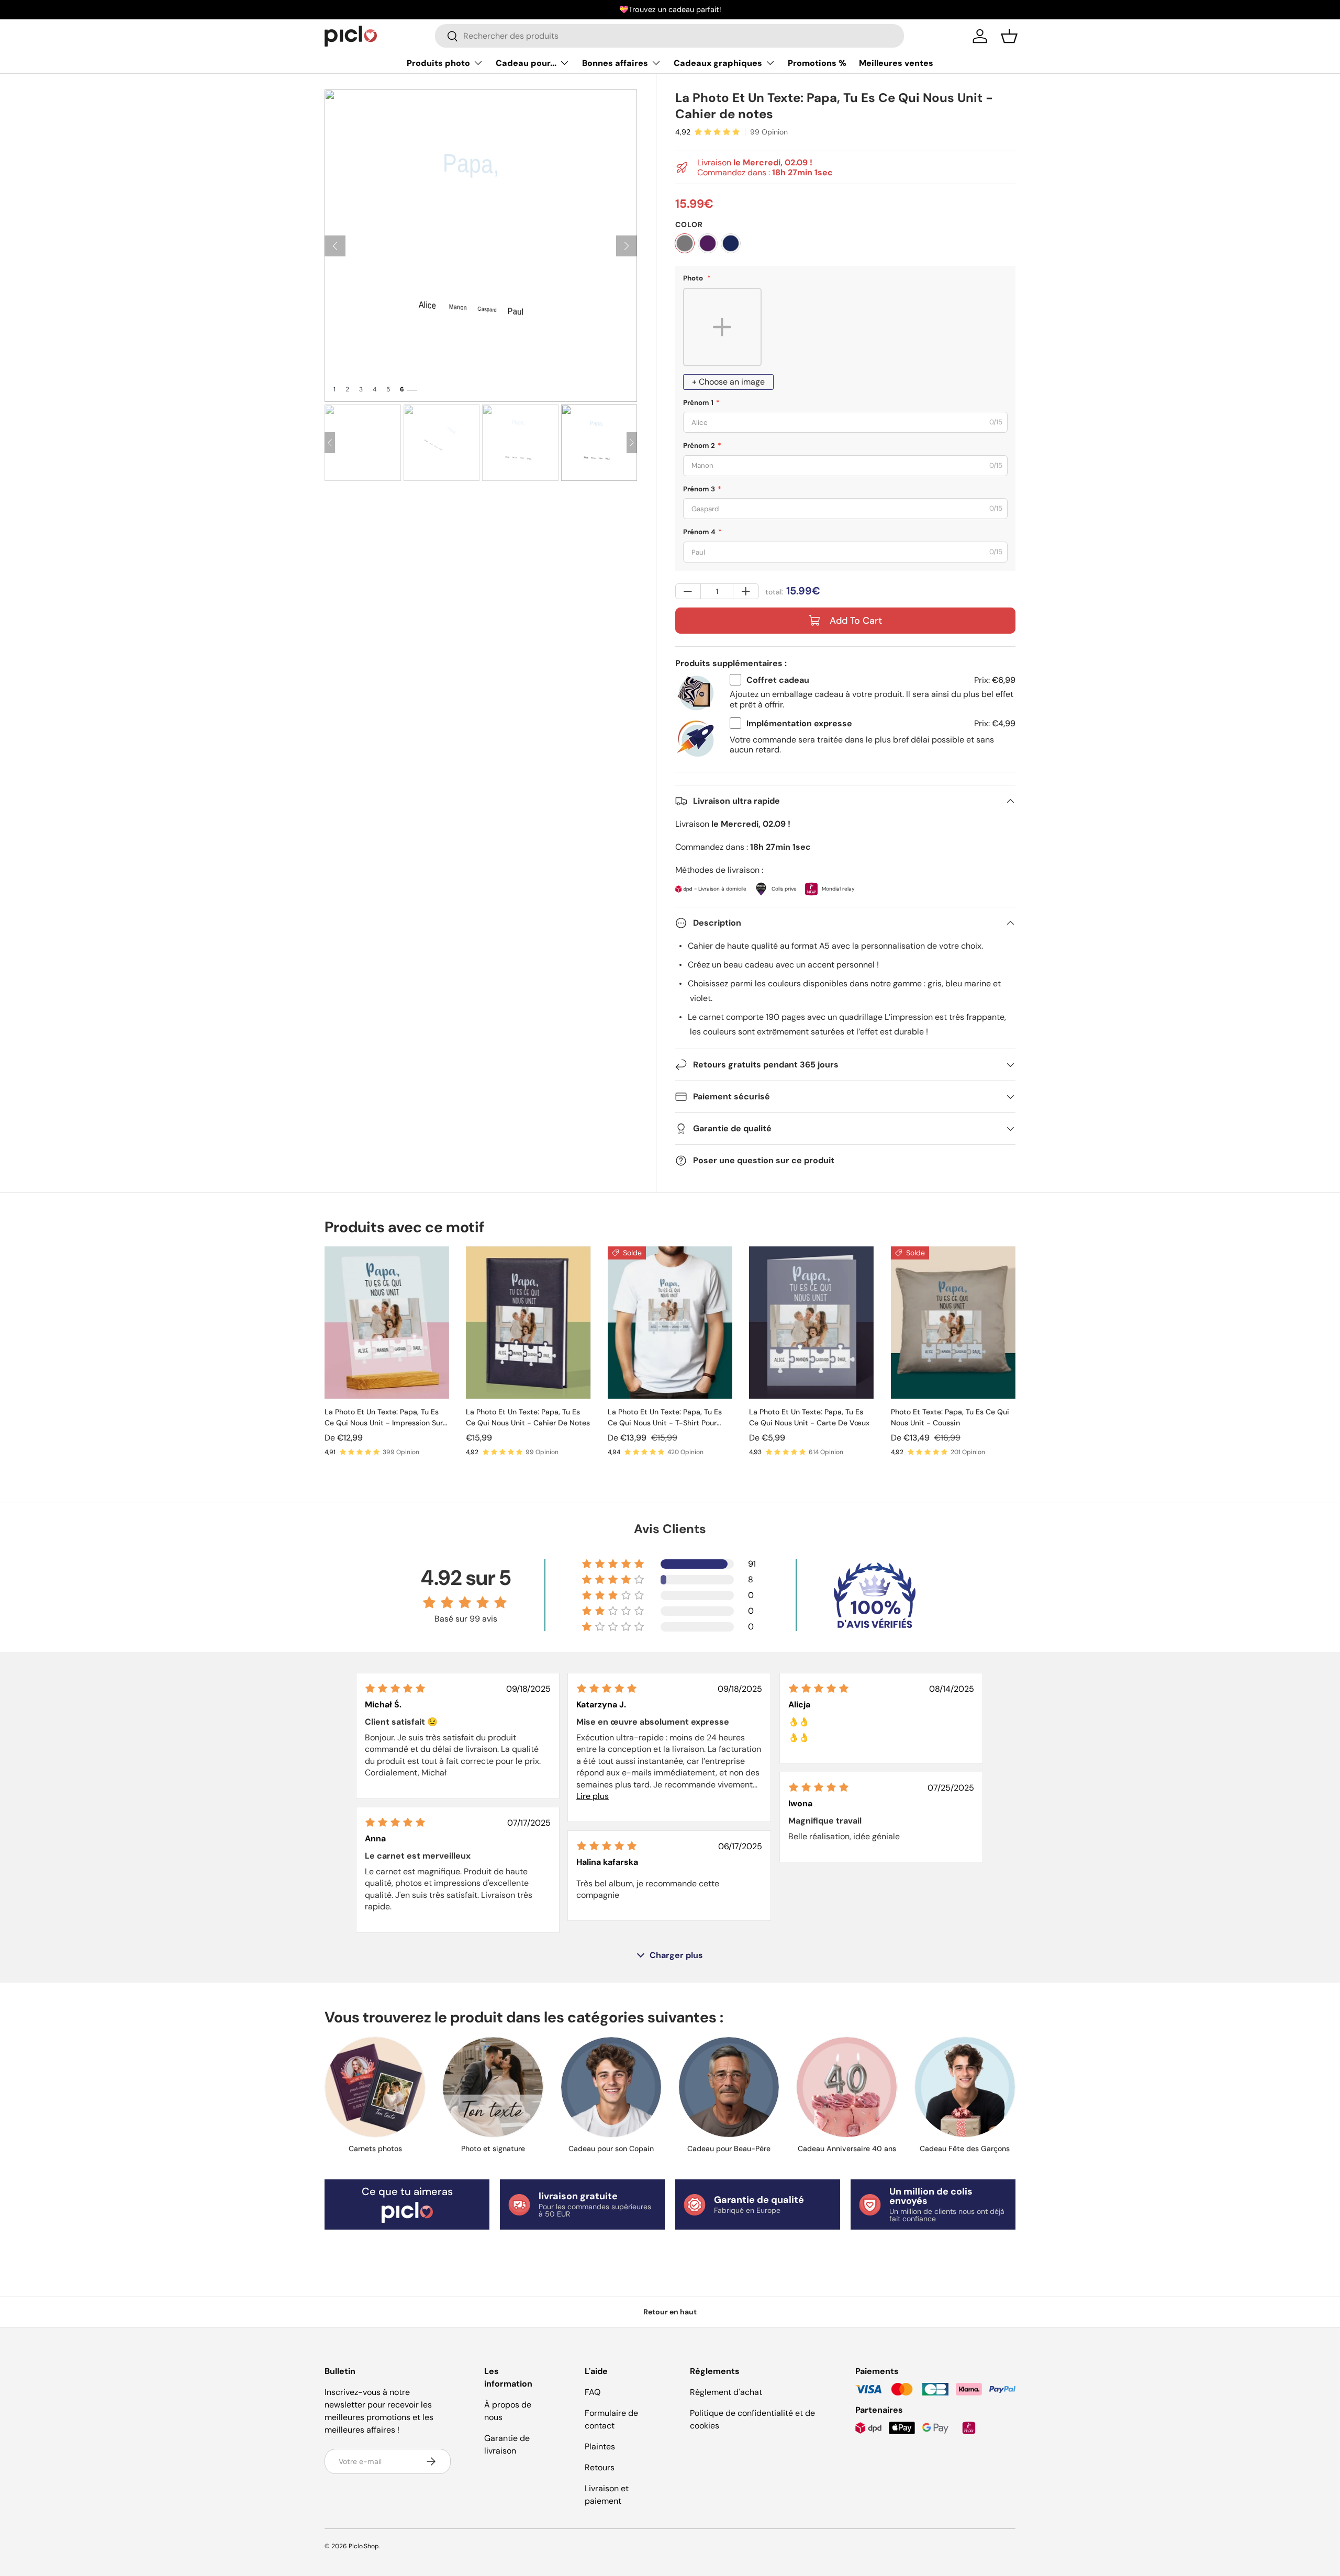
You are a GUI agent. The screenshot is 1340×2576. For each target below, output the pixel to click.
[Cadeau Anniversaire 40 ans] (847, 2087)
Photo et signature (493, 2148)
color (689, 224)
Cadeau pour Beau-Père (729, 2148)
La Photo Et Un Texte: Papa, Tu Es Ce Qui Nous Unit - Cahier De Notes (528, 1417)
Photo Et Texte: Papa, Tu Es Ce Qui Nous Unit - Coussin (950, 1417)
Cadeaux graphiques (718, 63)
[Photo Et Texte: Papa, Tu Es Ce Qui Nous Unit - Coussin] (953, 1323)
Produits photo (438, 63)
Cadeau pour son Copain (611, 2148)
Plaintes (600, 2446)
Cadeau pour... (526, 63)
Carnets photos (375, 2148)
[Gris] (685, 243)
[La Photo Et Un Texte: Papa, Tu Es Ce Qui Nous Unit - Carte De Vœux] (811, 1323)
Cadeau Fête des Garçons (965, 2148)
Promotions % (817, 63)
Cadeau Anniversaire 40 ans (847, 2148)
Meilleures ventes (896, 63)
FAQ (593, 2392)
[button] (1009, 36)
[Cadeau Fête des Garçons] (965, 2087)
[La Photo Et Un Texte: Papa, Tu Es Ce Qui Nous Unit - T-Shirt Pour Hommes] (670, 1323)
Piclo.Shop (364, 2546)
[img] (395, 1688)
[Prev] (335, 246)
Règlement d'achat (726, 2392)
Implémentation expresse (799, 723)
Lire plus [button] (593, 1796)
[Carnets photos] (375, 2087)
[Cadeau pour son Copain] (611, 2087)
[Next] (627, 246)
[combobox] (669, 36)
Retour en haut (670, 2312)
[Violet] (708, 243)
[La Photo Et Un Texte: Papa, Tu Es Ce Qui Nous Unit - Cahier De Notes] (528, 1323)
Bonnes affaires (615, 63)
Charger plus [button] (676, 1955)
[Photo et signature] (493, 2087)
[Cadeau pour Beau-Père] (729, 2087)
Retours (600, 2467)
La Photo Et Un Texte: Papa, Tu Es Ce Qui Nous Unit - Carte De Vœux (809, 1417)
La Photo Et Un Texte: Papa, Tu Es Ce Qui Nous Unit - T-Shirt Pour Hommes (665, 1418)
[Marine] (731, 243)
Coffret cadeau (778, 680)
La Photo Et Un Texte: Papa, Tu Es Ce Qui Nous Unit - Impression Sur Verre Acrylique (384, 1418)
